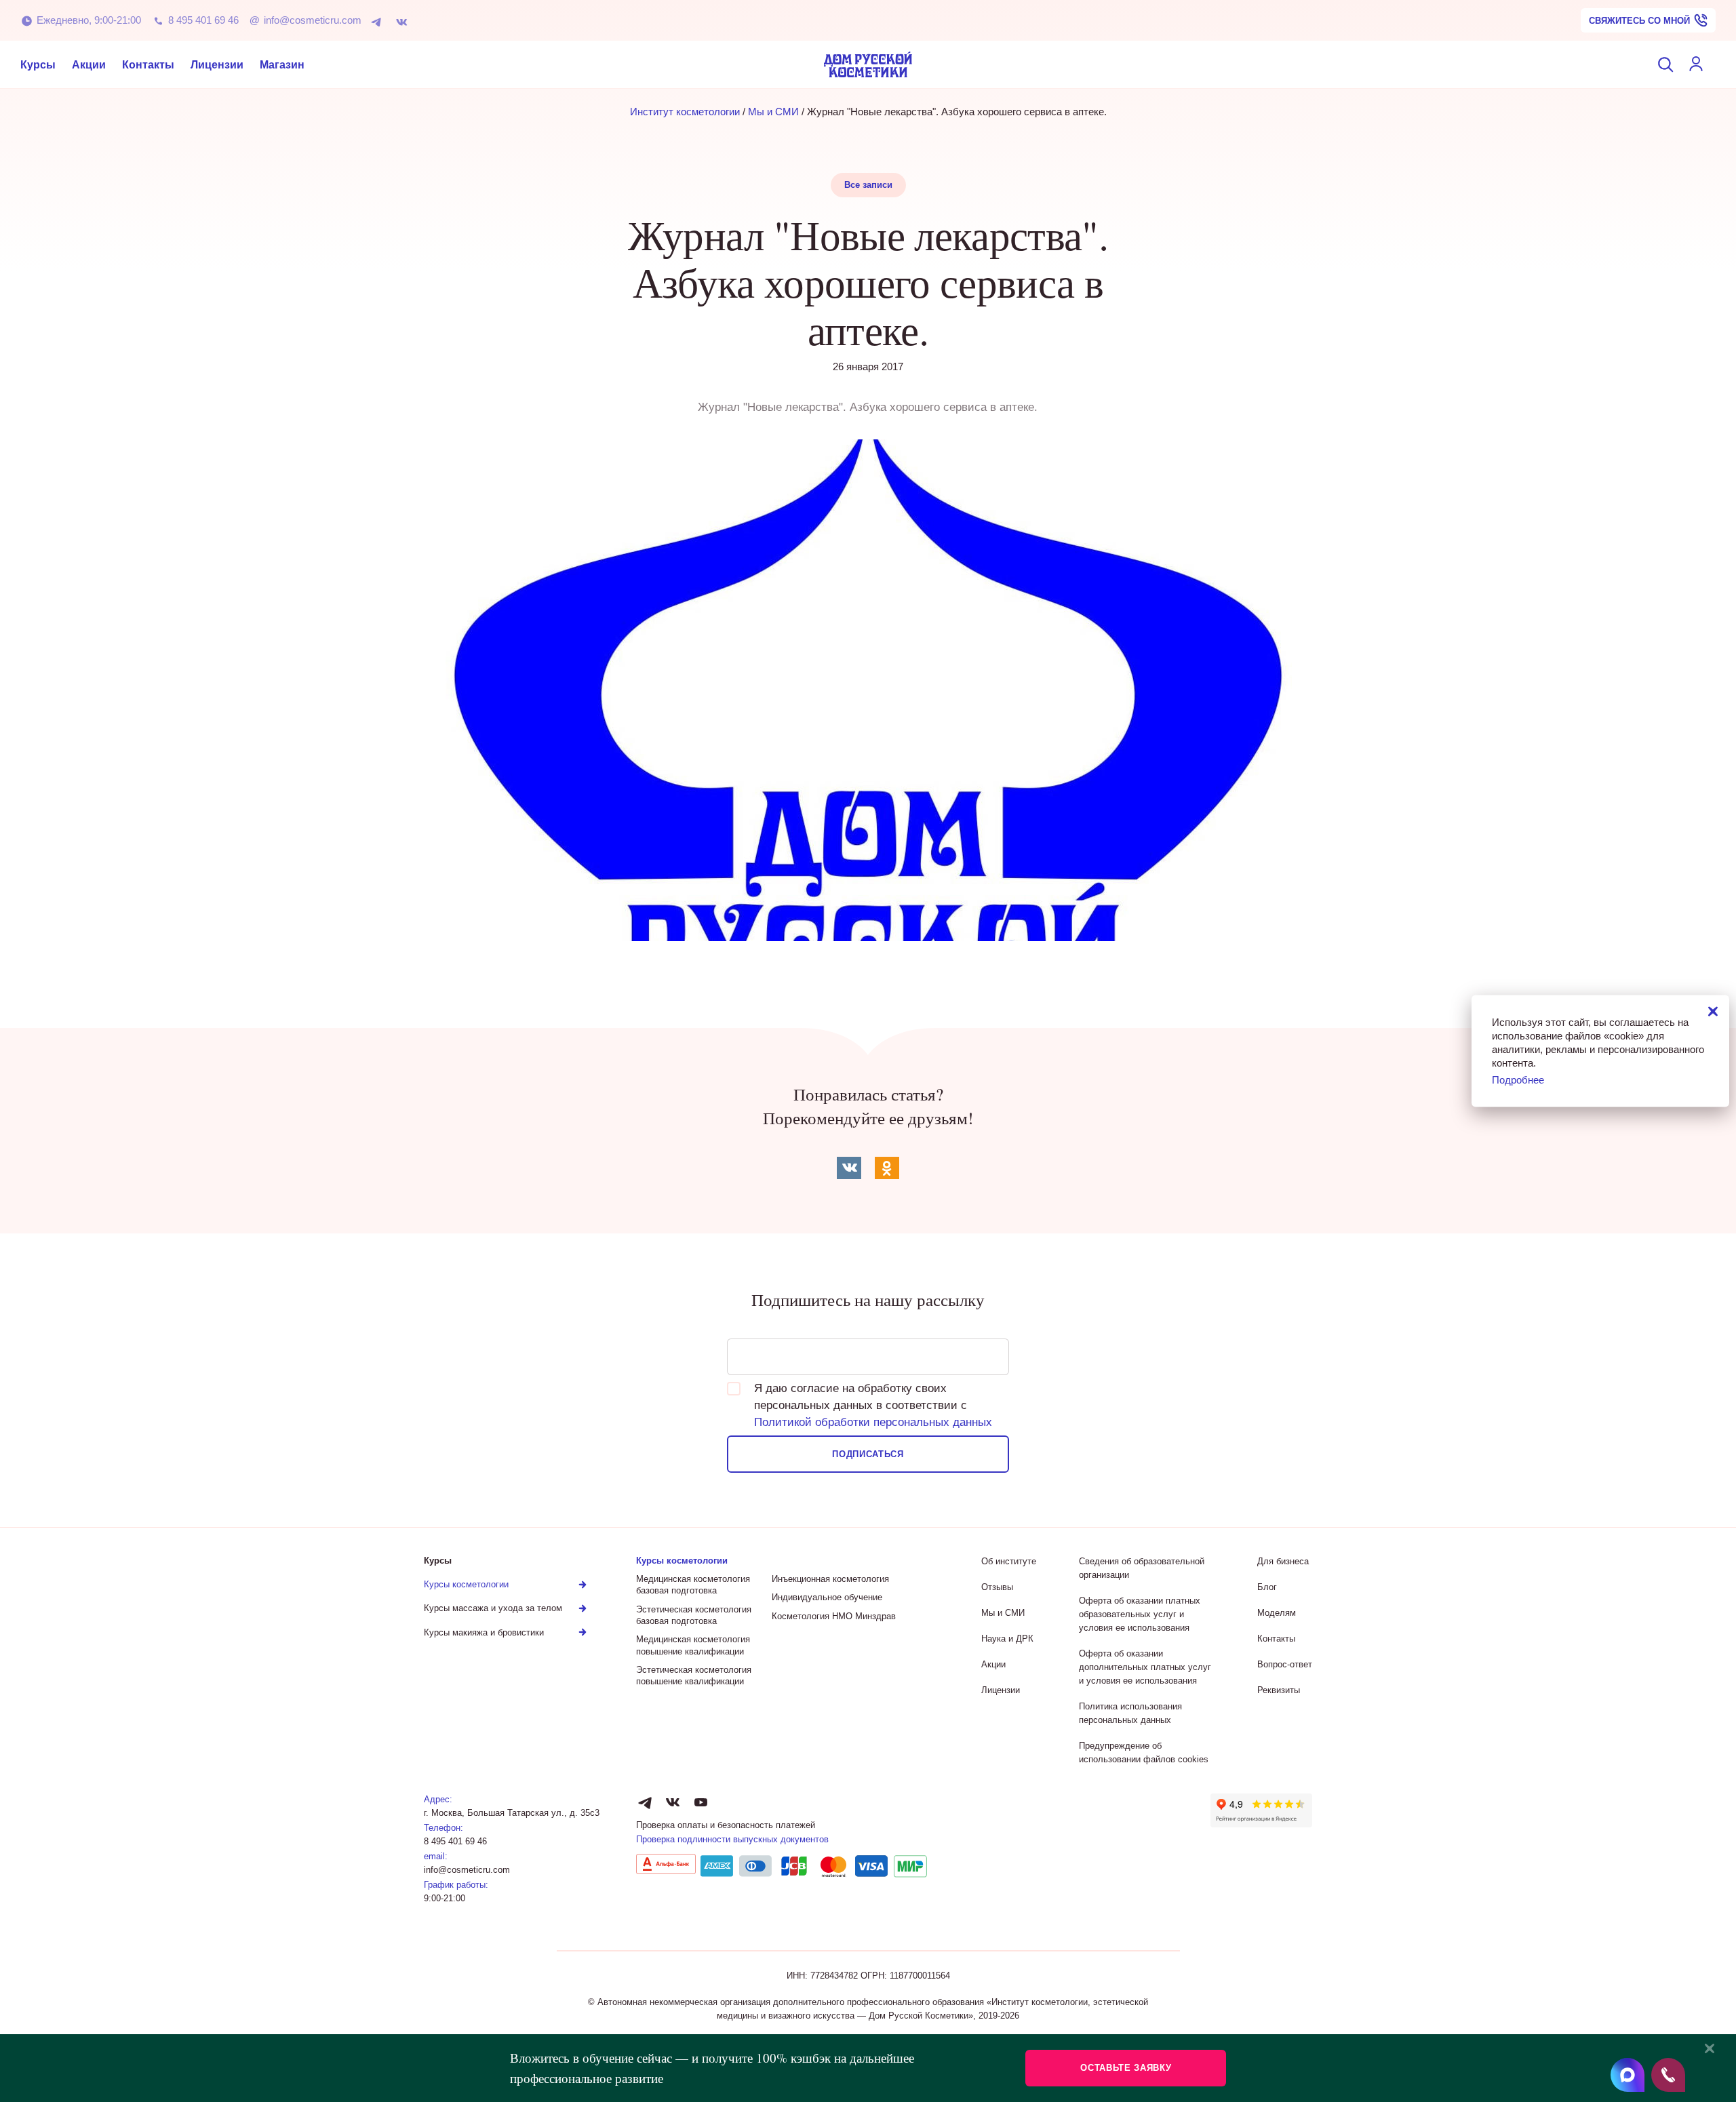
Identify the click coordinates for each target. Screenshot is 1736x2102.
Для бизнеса (1283, 1561)
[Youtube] (701, 1802)
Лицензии (217, 65)
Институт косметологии (685, 112)
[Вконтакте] (405, 21)
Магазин (282, 65)
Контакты (148, 65)
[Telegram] (379, 21)
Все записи (868, 185)
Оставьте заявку (1126, 2068)
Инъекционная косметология (830, 1579)
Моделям (1277, 1613)
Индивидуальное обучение (827, 1597)
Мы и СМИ (773, 112)
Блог (1267, 1587)
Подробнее (1518, 1079)
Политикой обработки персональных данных (873, 1422)
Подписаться (868, 1454)
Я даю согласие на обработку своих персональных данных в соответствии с (873, 1405)
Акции (89, 65)
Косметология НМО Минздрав (834, 1616)
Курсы (38, 65)
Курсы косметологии (682, 1561)
